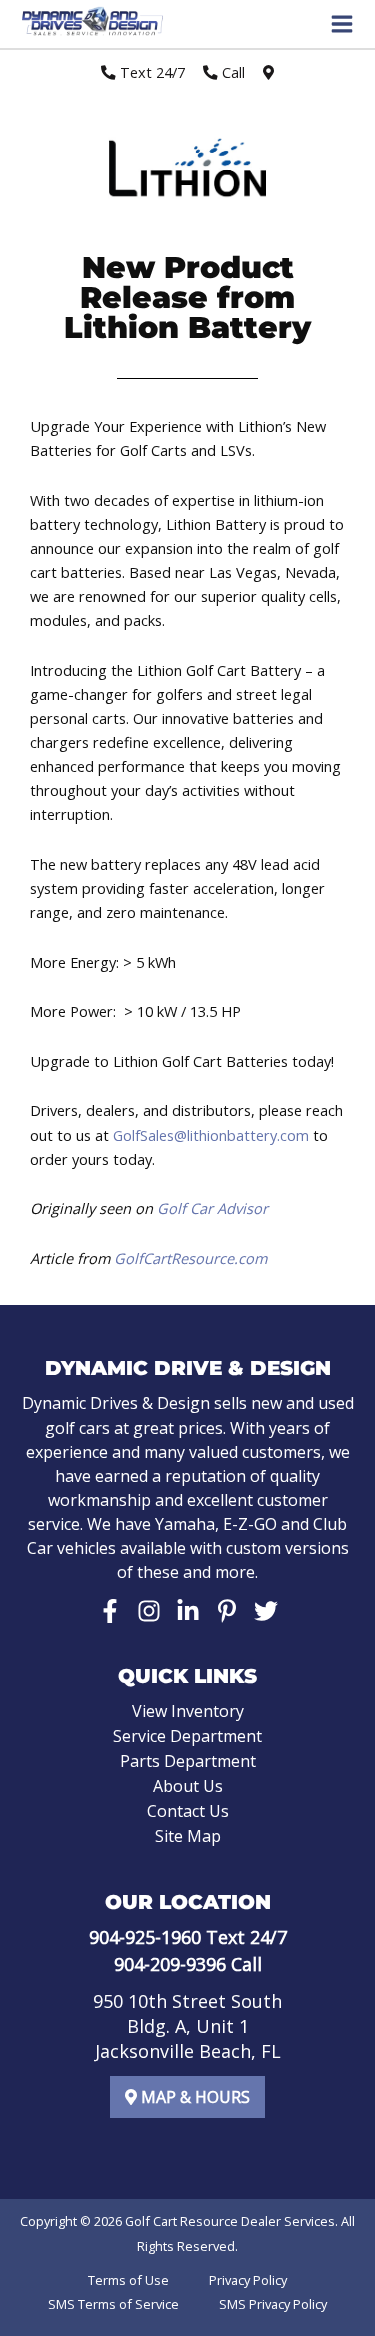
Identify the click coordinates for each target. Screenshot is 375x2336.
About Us (188, 1786)
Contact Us (188, 1811)
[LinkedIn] (188, 1611)
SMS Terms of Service (113, 2304)
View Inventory (188, 1711)
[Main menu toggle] (342, 24)
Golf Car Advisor (212, 1208)
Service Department (187, 1736)
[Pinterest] (227, 1611)
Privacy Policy (248, 2280)
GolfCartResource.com (190, 1258)
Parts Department (188, 1761)
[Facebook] (110, 1611)
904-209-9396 (170, 1964)
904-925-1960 (145, 1937)
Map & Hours (193, 2097)
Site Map (188, 1836)
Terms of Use (128, 2280)
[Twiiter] (266, 1611)
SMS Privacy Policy (273, 2304)
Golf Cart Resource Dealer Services (230, 2221)
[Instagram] (149, 1611)
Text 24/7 (150, 72)
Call (231, 72)
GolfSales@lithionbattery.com (211, 1135)
